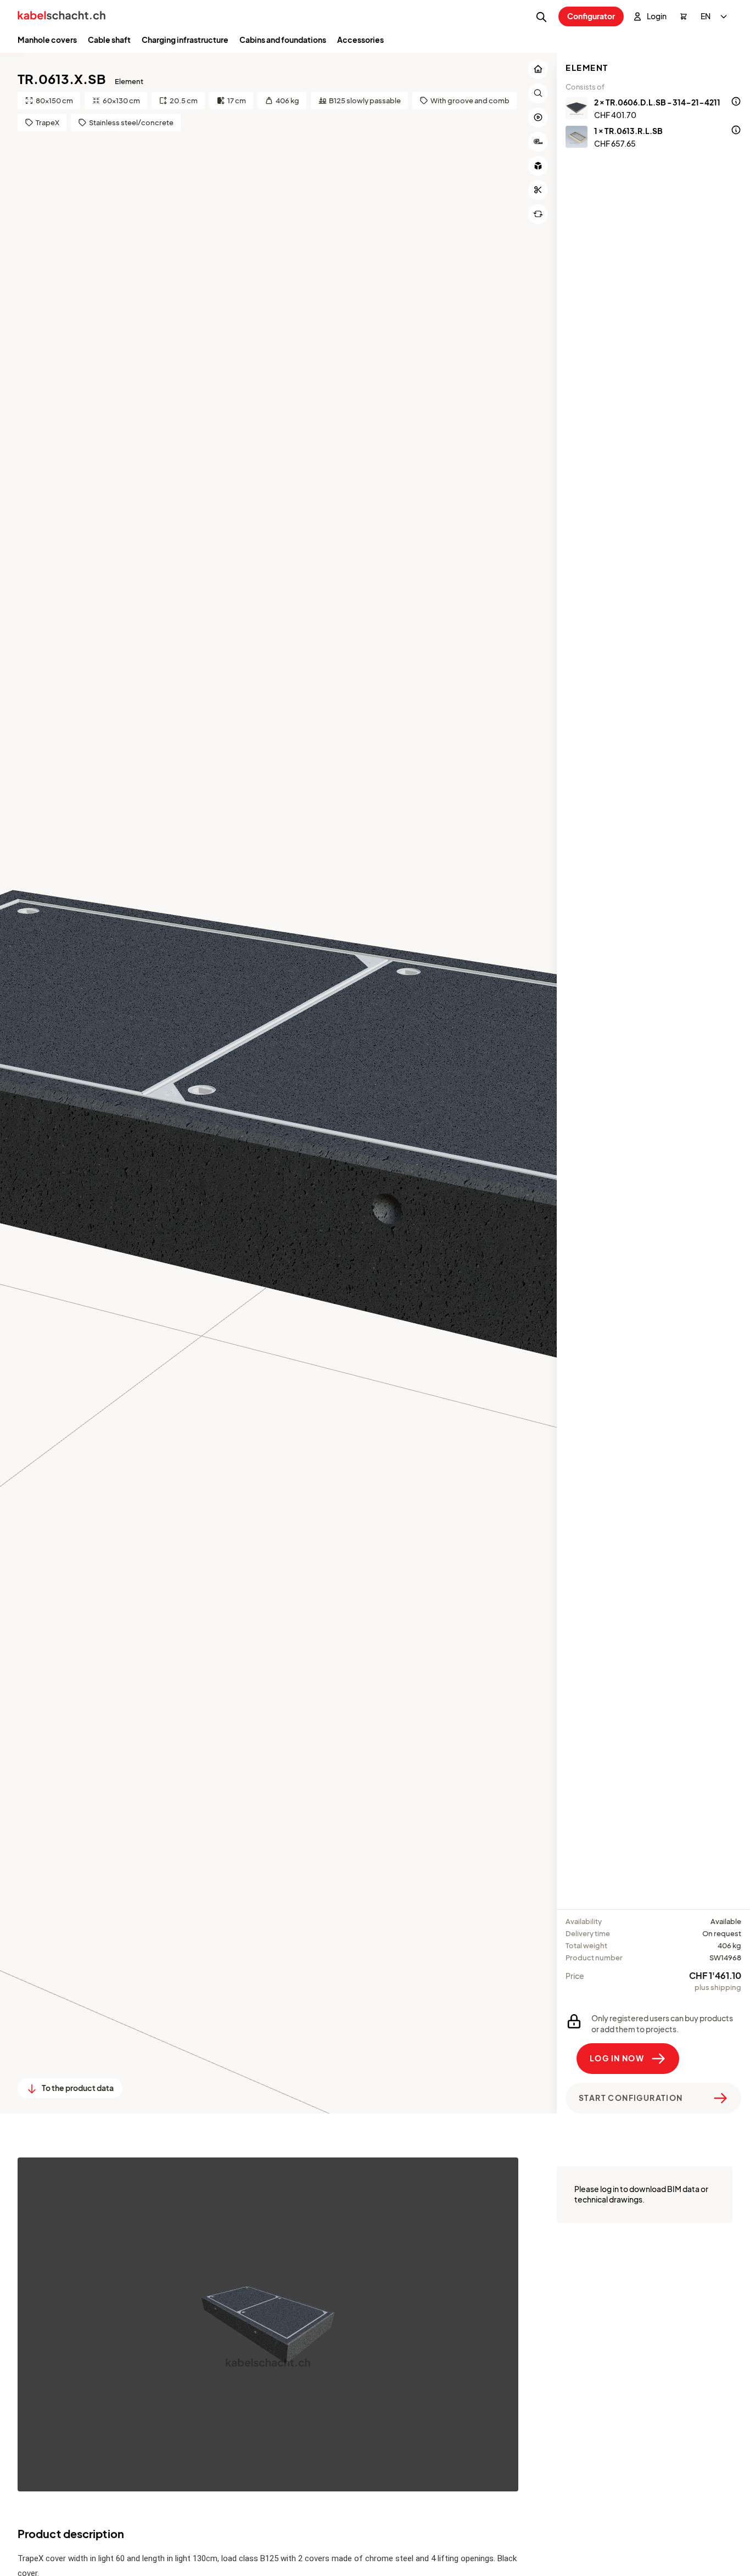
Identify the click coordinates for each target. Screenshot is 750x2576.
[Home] (61, 17)
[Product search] (541, 17)
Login (657, 16)
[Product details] (736, 103)
